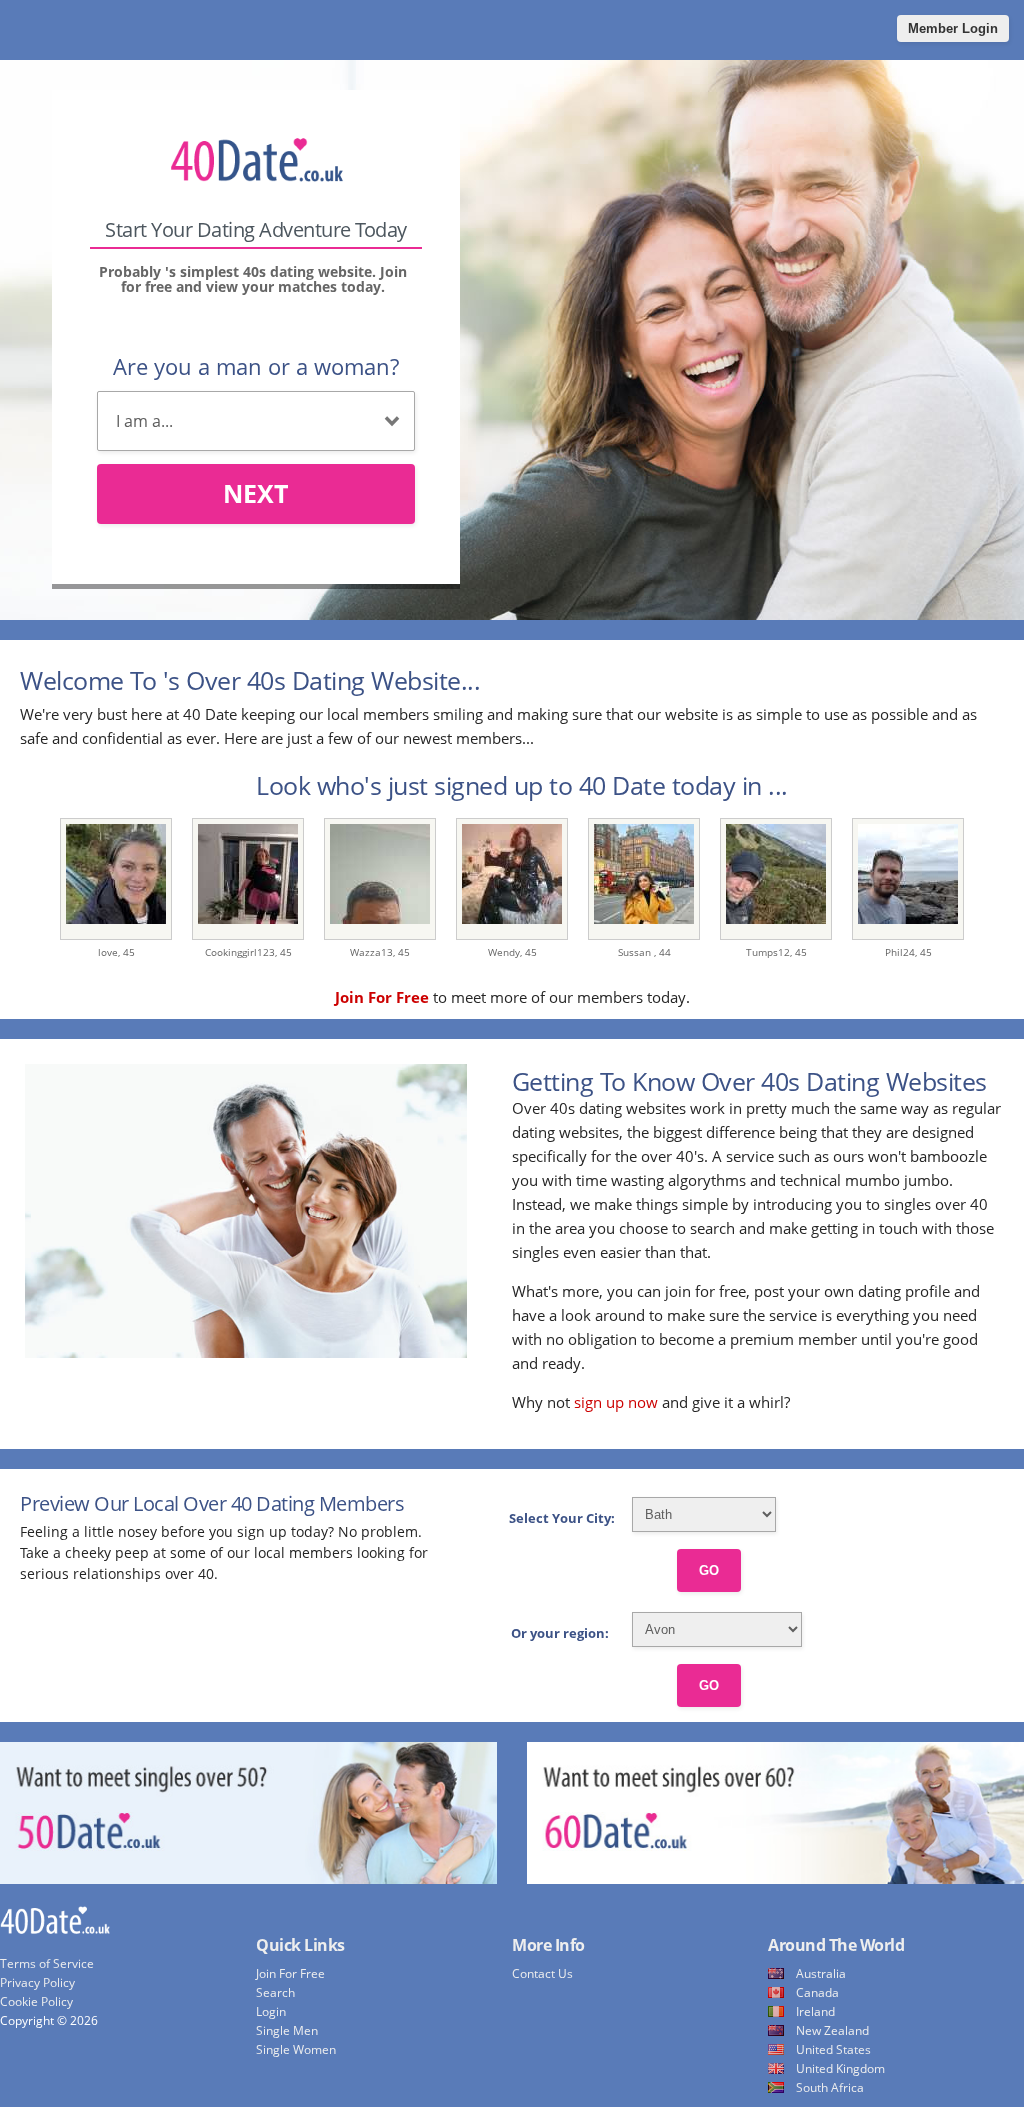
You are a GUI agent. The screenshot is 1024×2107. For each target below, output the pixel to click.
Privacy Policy (37, 1982)
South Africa (830, 2087)
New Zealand (832, 2030)
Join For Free (290, 1973)
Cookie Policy (36, 2001)
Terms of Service (47, 1963)
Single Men (287, 2030)
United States (833, 2049)
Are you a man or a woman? (256, 366)
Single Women (296, 2049)
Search (275, 1992)
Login (271, 2011)
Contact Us (542, 1973)
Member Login (953, 28)
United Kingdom (840, 2068)
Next (255, 493)
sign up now (616, 1402)
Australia (821, 1973)
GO (709, 1570)
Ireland (815, 2011)
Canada (817, 1992)
